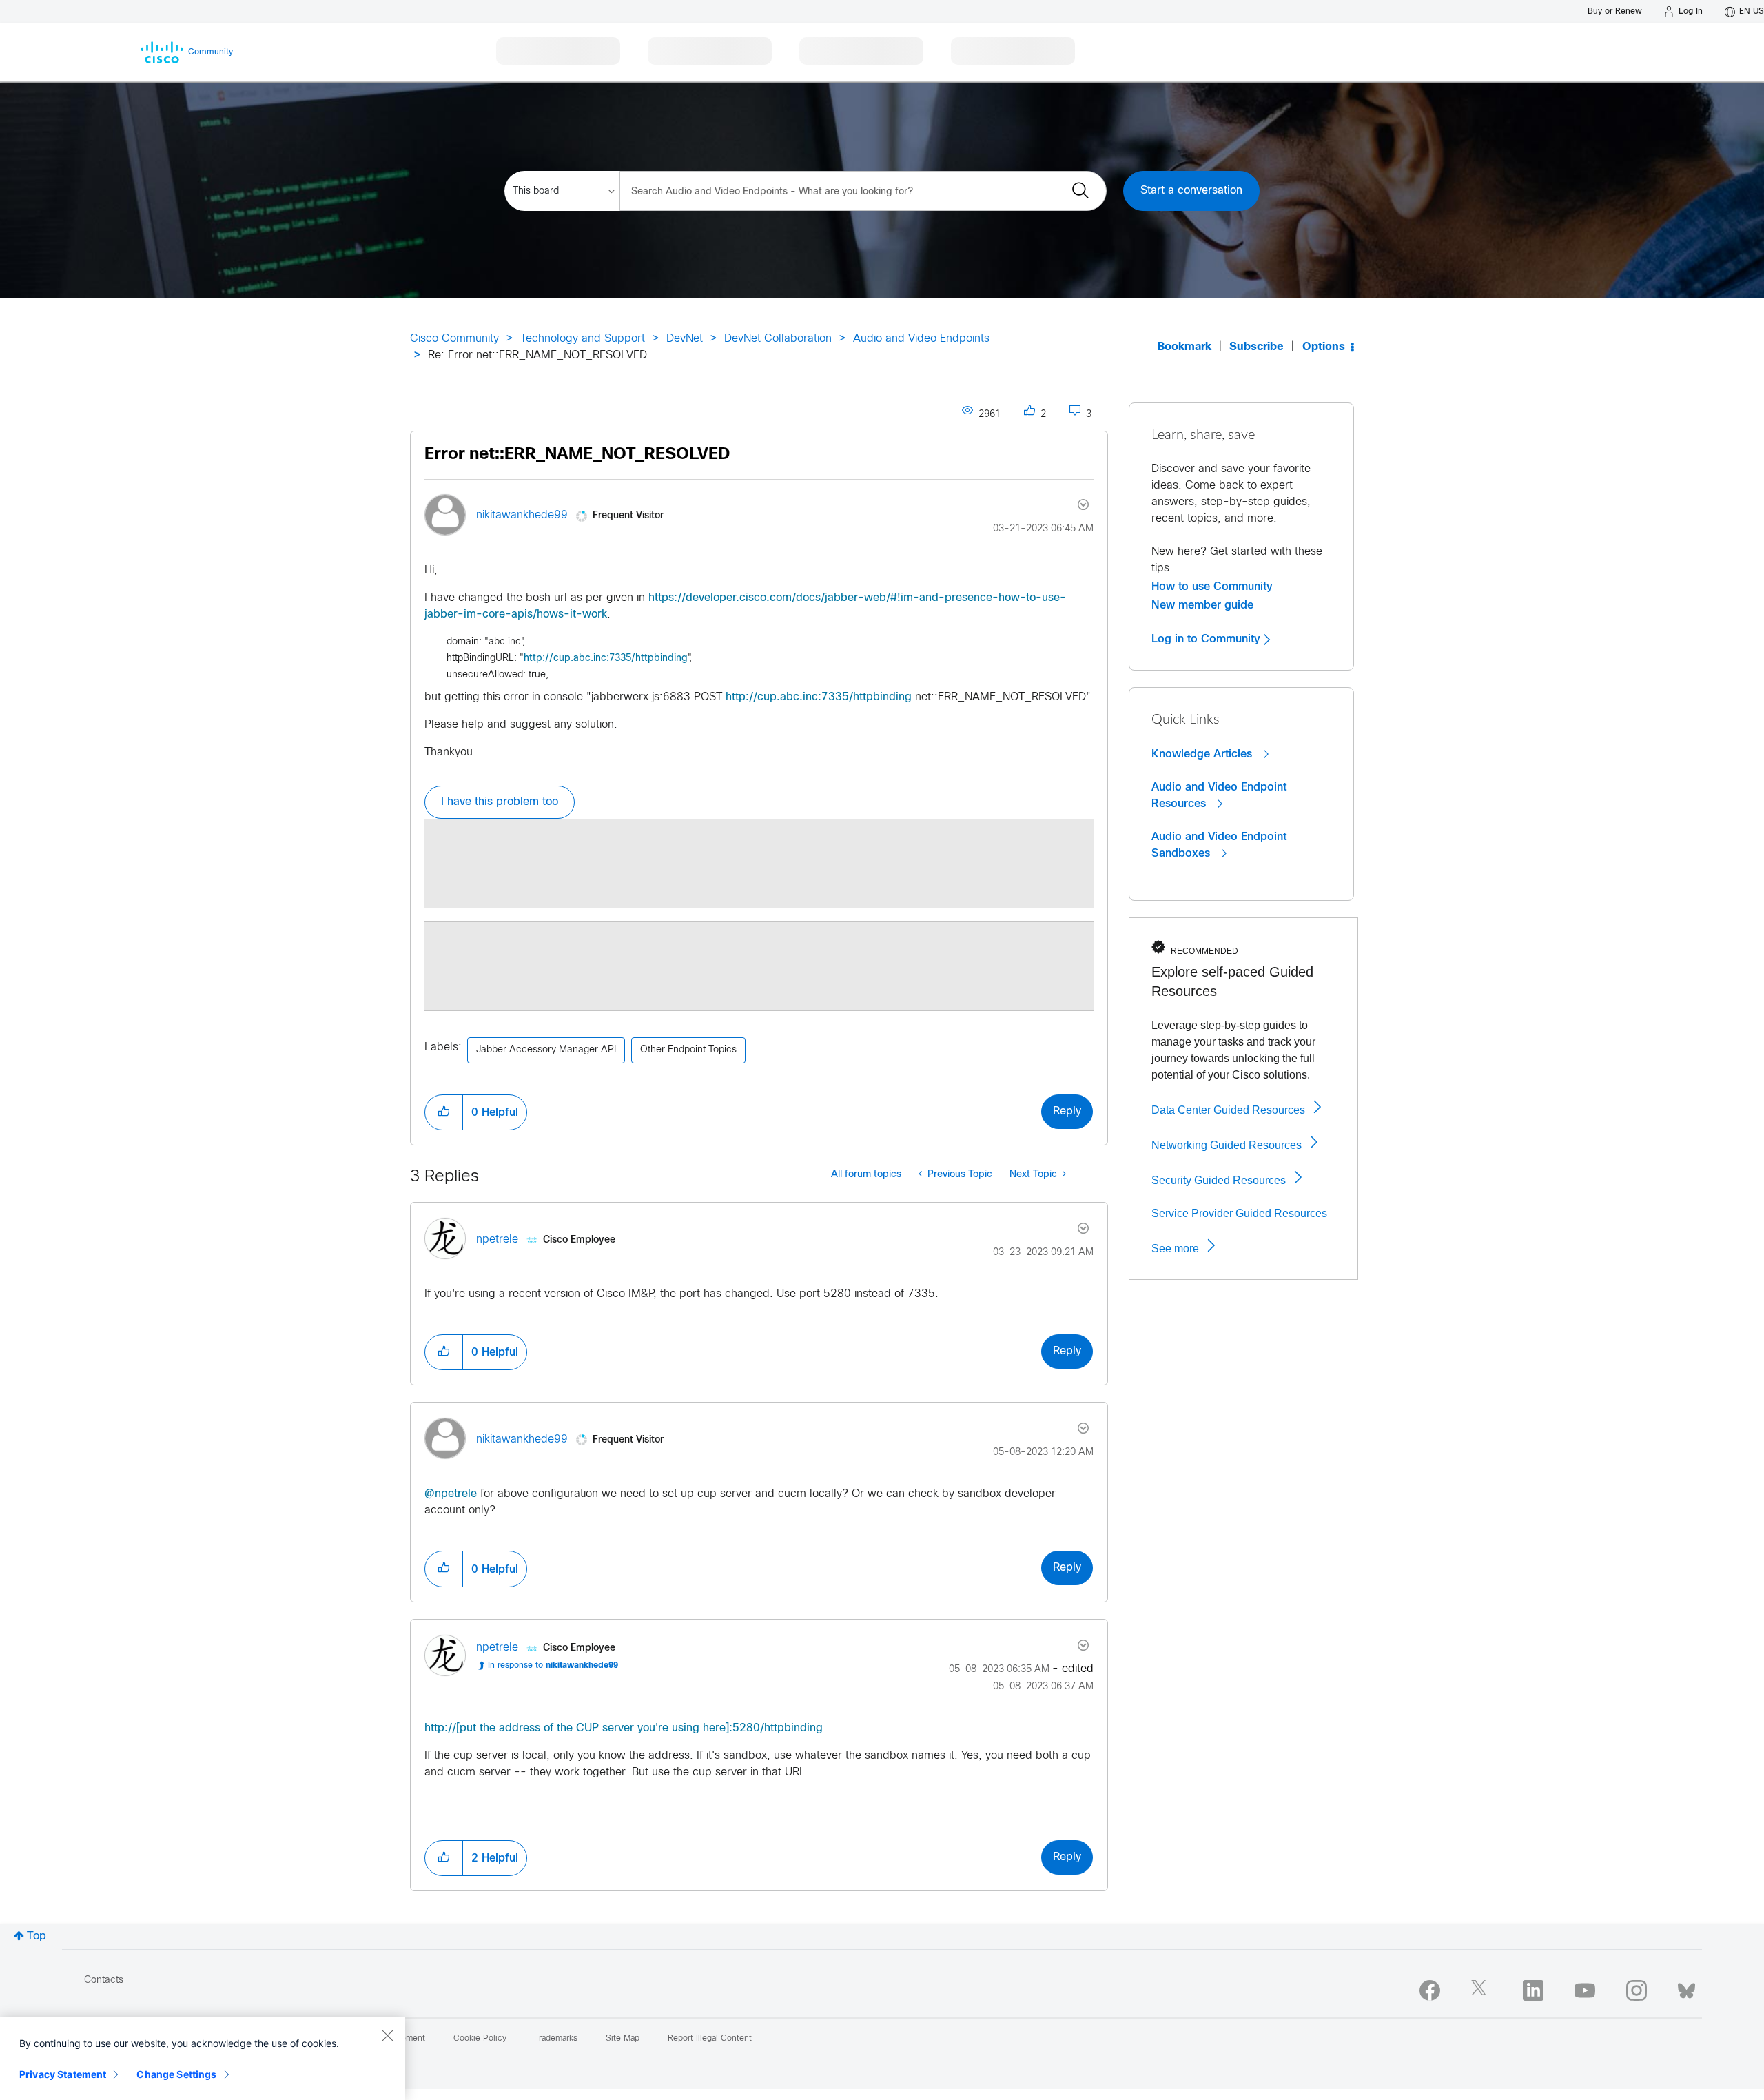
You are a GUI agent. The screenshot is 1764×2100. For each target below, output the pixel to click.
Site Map (623, 2039)
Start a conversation (1191, 191)
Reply (1067, 1111)
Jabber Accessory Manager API (546, 1050)
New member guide (1202, 605)
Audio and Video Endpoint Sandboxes (1219, 845)
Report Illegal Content (710, 2039)
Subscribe (1257, 347)
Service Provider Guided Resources (1239, 1213)
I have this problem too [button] (500, 802)
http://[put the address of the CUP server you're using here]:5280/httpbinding (624, 1728)
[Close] (387, 2035)
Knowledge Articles (1203, 754)
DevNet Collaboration (778, 339)
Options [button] (1324, 347)
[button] (444, 1112)
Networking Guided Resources (1227, 1145)
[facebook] (1430, 1990)
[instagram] (1637, 1990)
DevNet (685, 339)
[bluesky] (1686, 1988)
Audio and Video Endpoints (921, 339)
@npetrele (451, 1494)
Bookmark (1184, 347)
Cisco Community (454, 339)
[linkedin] (1533, 1990)
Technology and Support (583, 339)
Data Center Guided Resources (1228, 1110)
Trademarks (556, 2039)
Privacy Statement (63, 2074)
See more (1175, 1248)
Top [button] (37, 1936)
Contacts (104, 1980)
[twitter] (1481, 1990)
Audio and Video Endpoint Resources (1219, 795)
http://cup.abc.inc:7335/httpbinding (606, 659)
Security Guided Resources (1219, 1180)
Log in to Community (1208, 639)
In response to (553, 1666)
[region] (203, 2059)
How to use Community (1212, 587)
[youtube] (1585, 1990)
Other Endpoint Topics (688, 1050)
